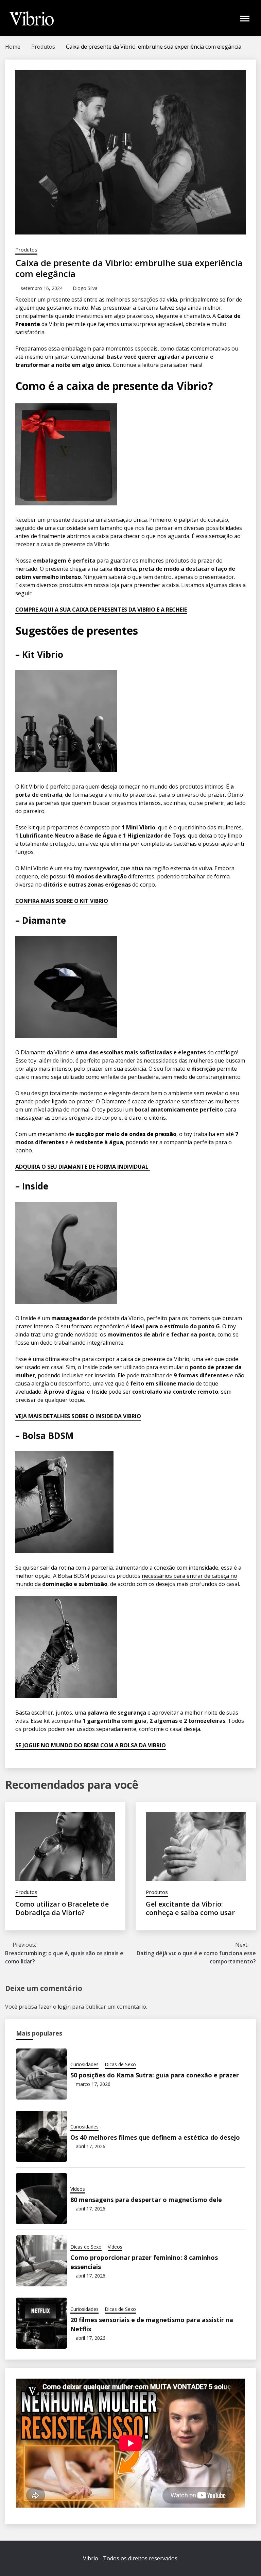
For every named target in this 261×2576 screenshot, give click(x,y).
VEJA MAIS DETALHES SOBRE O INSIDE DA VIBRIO (78, 1416)
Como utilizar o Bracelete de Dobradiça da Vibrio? (62, 1908)
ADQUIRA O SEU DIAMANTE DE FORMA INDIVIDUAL (83, 1167)
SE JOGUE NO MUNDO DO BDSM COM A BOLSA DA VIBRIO (91, 1745)
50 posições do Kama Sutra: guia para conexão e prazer (155, 2075)
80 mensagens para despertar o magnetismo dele (146, 2200)
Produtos (26, 249)
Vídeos (78, 2189)
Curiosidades (84, 2064)
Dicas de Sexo (120, 2064)
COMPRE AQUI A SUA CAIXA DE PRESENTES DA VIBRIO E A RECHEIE (101, 610)
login (64, 2007)
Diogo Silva (85, 288)
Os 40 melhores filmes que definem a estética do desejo (155, 2137)
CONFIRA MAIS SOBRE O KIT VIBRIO (62, 901)
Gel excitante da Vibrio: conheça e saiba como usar (190, 1908)
